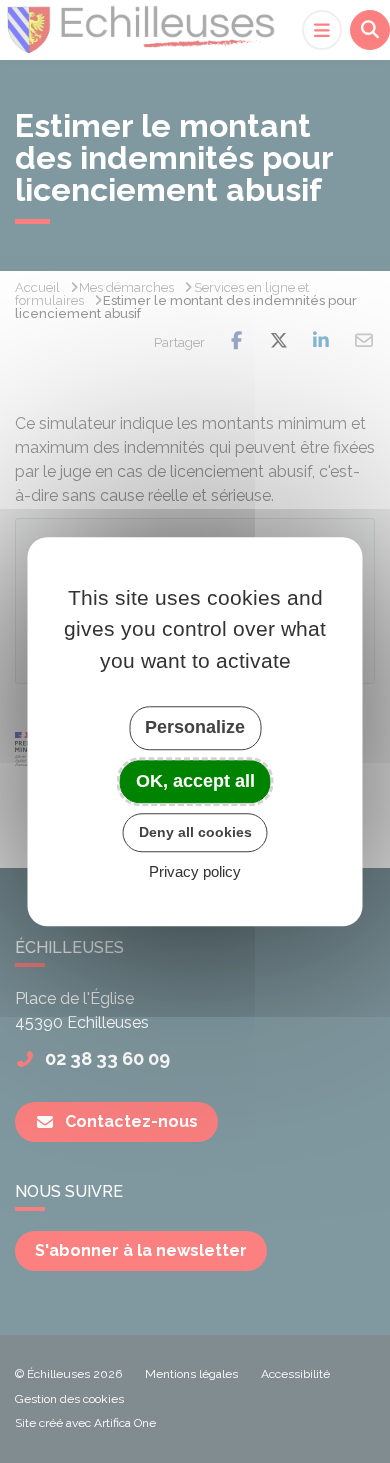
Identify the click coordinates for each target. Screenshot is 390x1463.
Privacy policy (195, 871)
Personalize (195, 727)
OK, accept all (195, 781)
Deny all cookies (195, 832)
